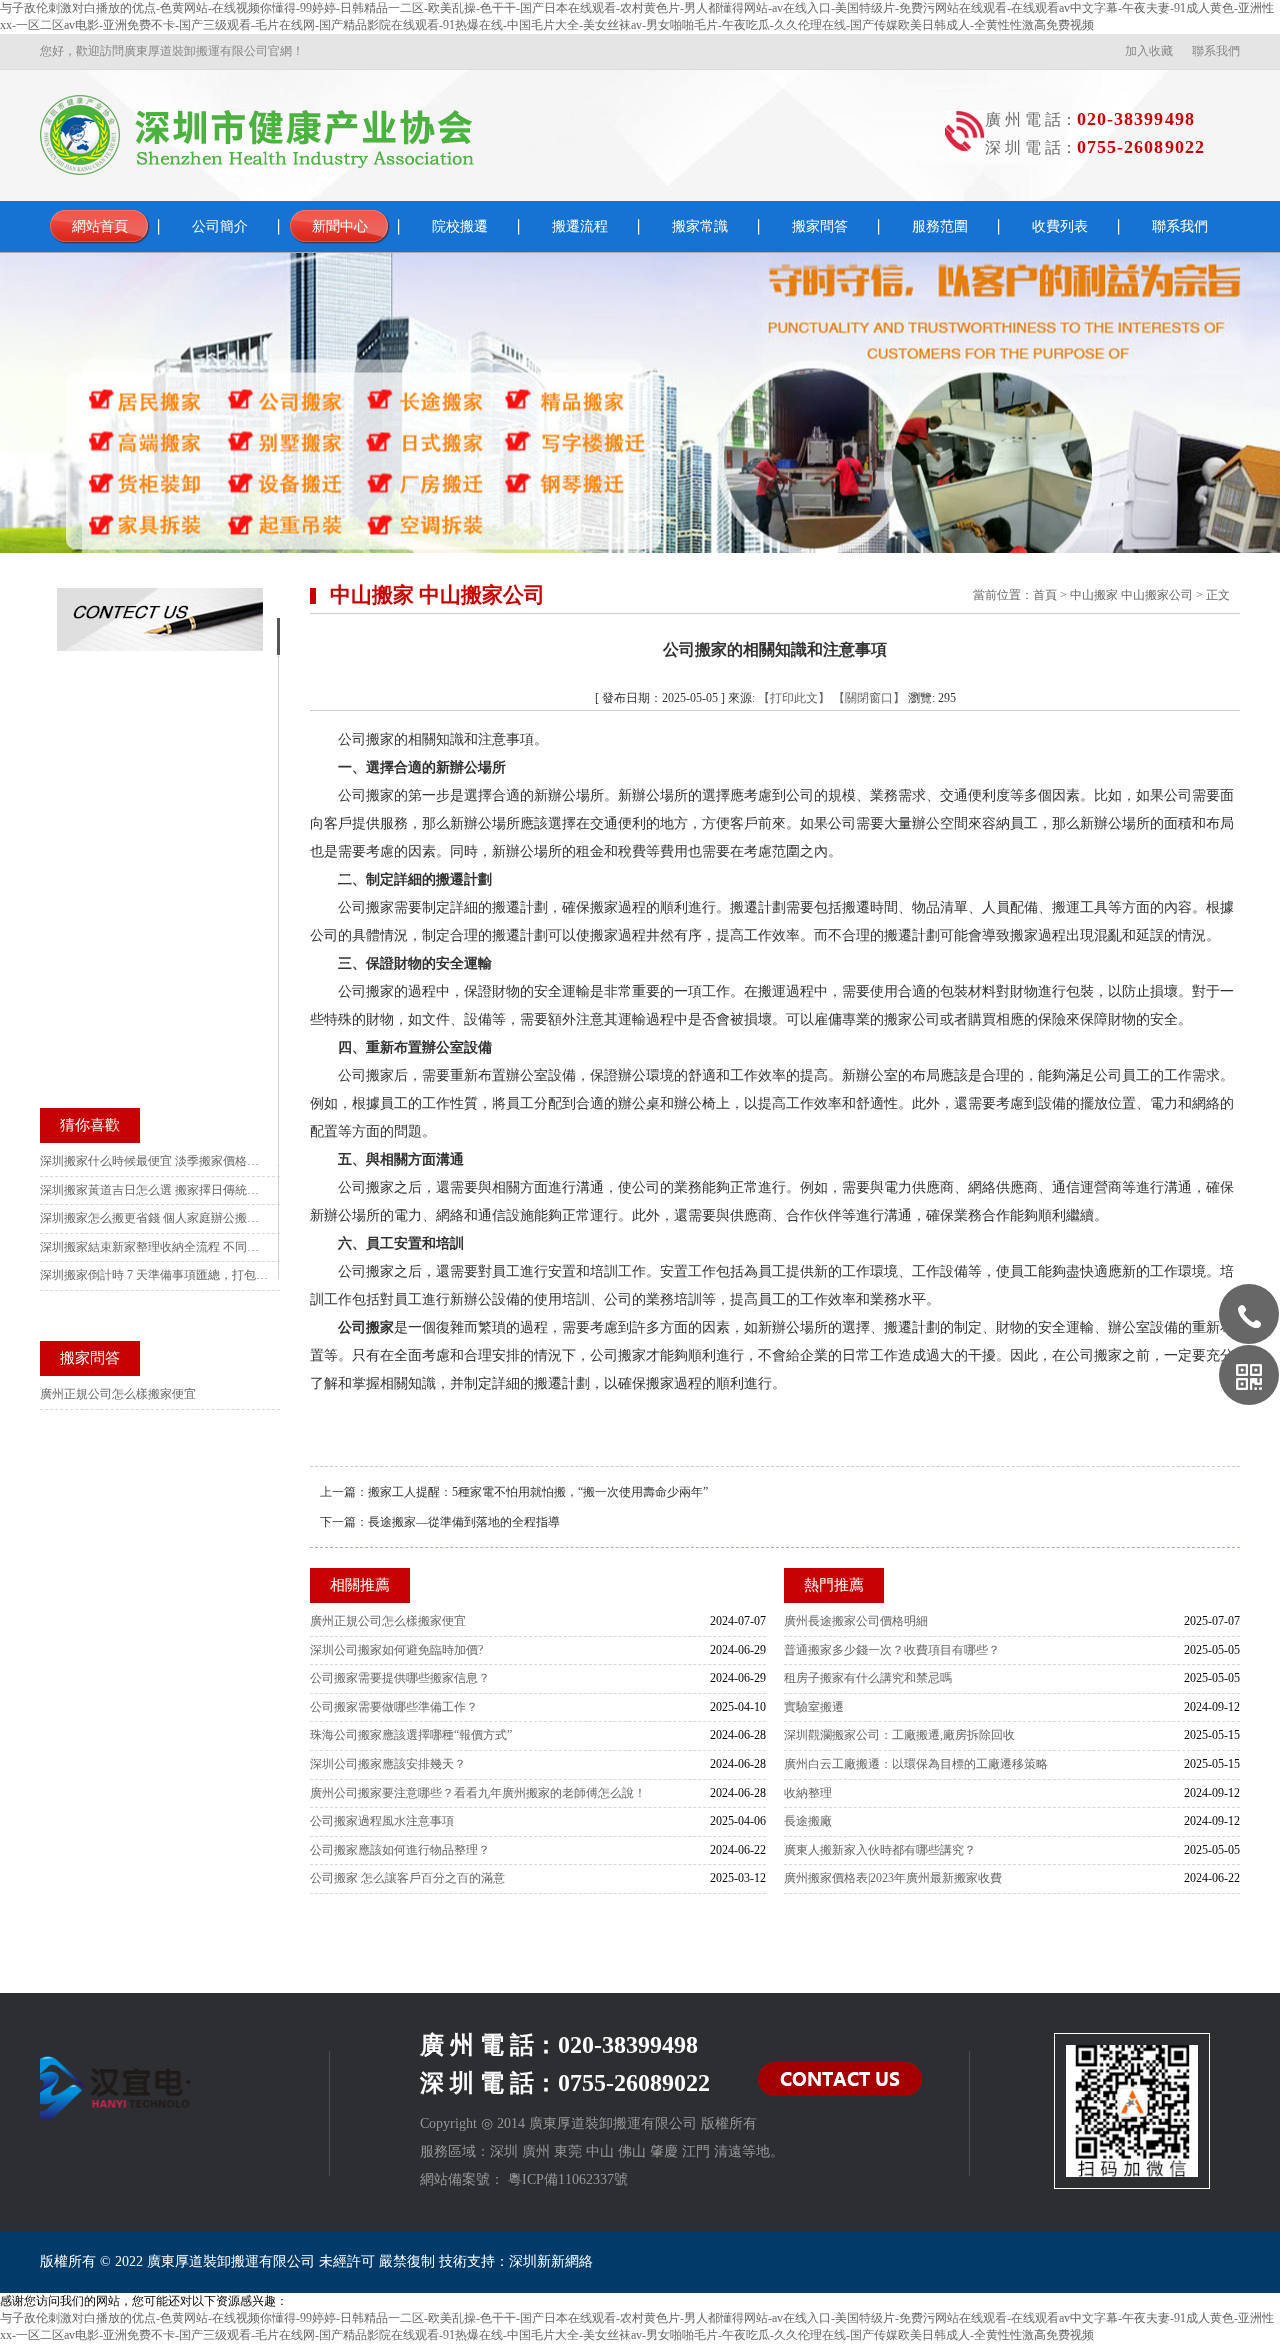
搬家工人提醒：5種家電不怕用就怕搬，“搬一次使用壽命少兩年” (538, 1492)
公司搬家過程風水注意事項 (382, 1821)
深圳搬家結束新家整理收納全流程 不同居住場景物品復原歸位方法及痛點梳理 (155, 1247)
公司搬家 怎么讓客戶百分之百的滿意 (407, 1878)
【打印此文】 (794, 698)
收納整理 (808, 1793)
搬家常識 (700, 226)
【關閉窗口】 (869, 698)
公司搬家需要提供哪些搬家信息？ (400, 1678)
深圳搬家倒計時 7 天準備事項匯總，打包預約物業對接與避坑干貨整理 (155, 1275)
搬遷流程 (580, 226)
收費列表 (1060, 226)
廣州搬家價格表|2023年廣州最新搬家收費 (893, 1878)
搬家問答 (820, 226)
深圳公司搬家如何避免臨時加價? (396, 1650)
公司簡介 (220, 226)
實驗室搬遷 (814, 1707)
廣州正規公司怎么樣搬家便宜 (388, 1621)
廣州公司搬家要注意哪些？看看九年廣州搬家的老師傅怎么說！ (478, 1793)
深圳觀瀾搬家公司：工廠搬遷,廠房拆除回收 (899, 1735)
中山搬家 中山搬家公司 (1131, 595)
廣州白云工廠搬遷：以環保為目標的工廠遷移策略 (916, 1764)
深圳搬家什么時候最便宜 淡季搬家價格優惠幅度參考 (155, 1161)
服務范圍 (940, 226)
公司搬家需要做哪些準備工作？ (394, 1707)
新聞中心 (340, 226)
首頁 (1045, 595)
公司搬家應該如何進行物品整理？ (400, 1850)
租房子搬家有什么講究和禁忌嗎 (868, 1678)
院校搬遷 (460, 226)
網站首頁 (100, 226)
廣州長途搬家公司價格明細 (856, 1621)
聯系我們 (1216, 51)
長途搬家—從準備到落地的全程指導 (464, 1522)
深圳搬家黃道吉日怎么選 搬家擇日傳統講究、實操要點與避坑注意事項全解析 (155, 1190)
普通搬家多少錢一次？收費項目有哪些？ (892, 1650)
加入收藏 (1149, 51)
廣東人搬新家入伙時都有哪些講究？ (880, 1850)
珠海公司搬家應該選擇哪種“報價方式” (411, 1735)
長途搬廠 (808, 1821)
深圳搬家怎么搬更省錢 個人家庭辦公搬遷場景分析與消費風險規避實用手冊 (155, 1218)
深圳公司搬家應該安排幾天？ (388, 1764)
